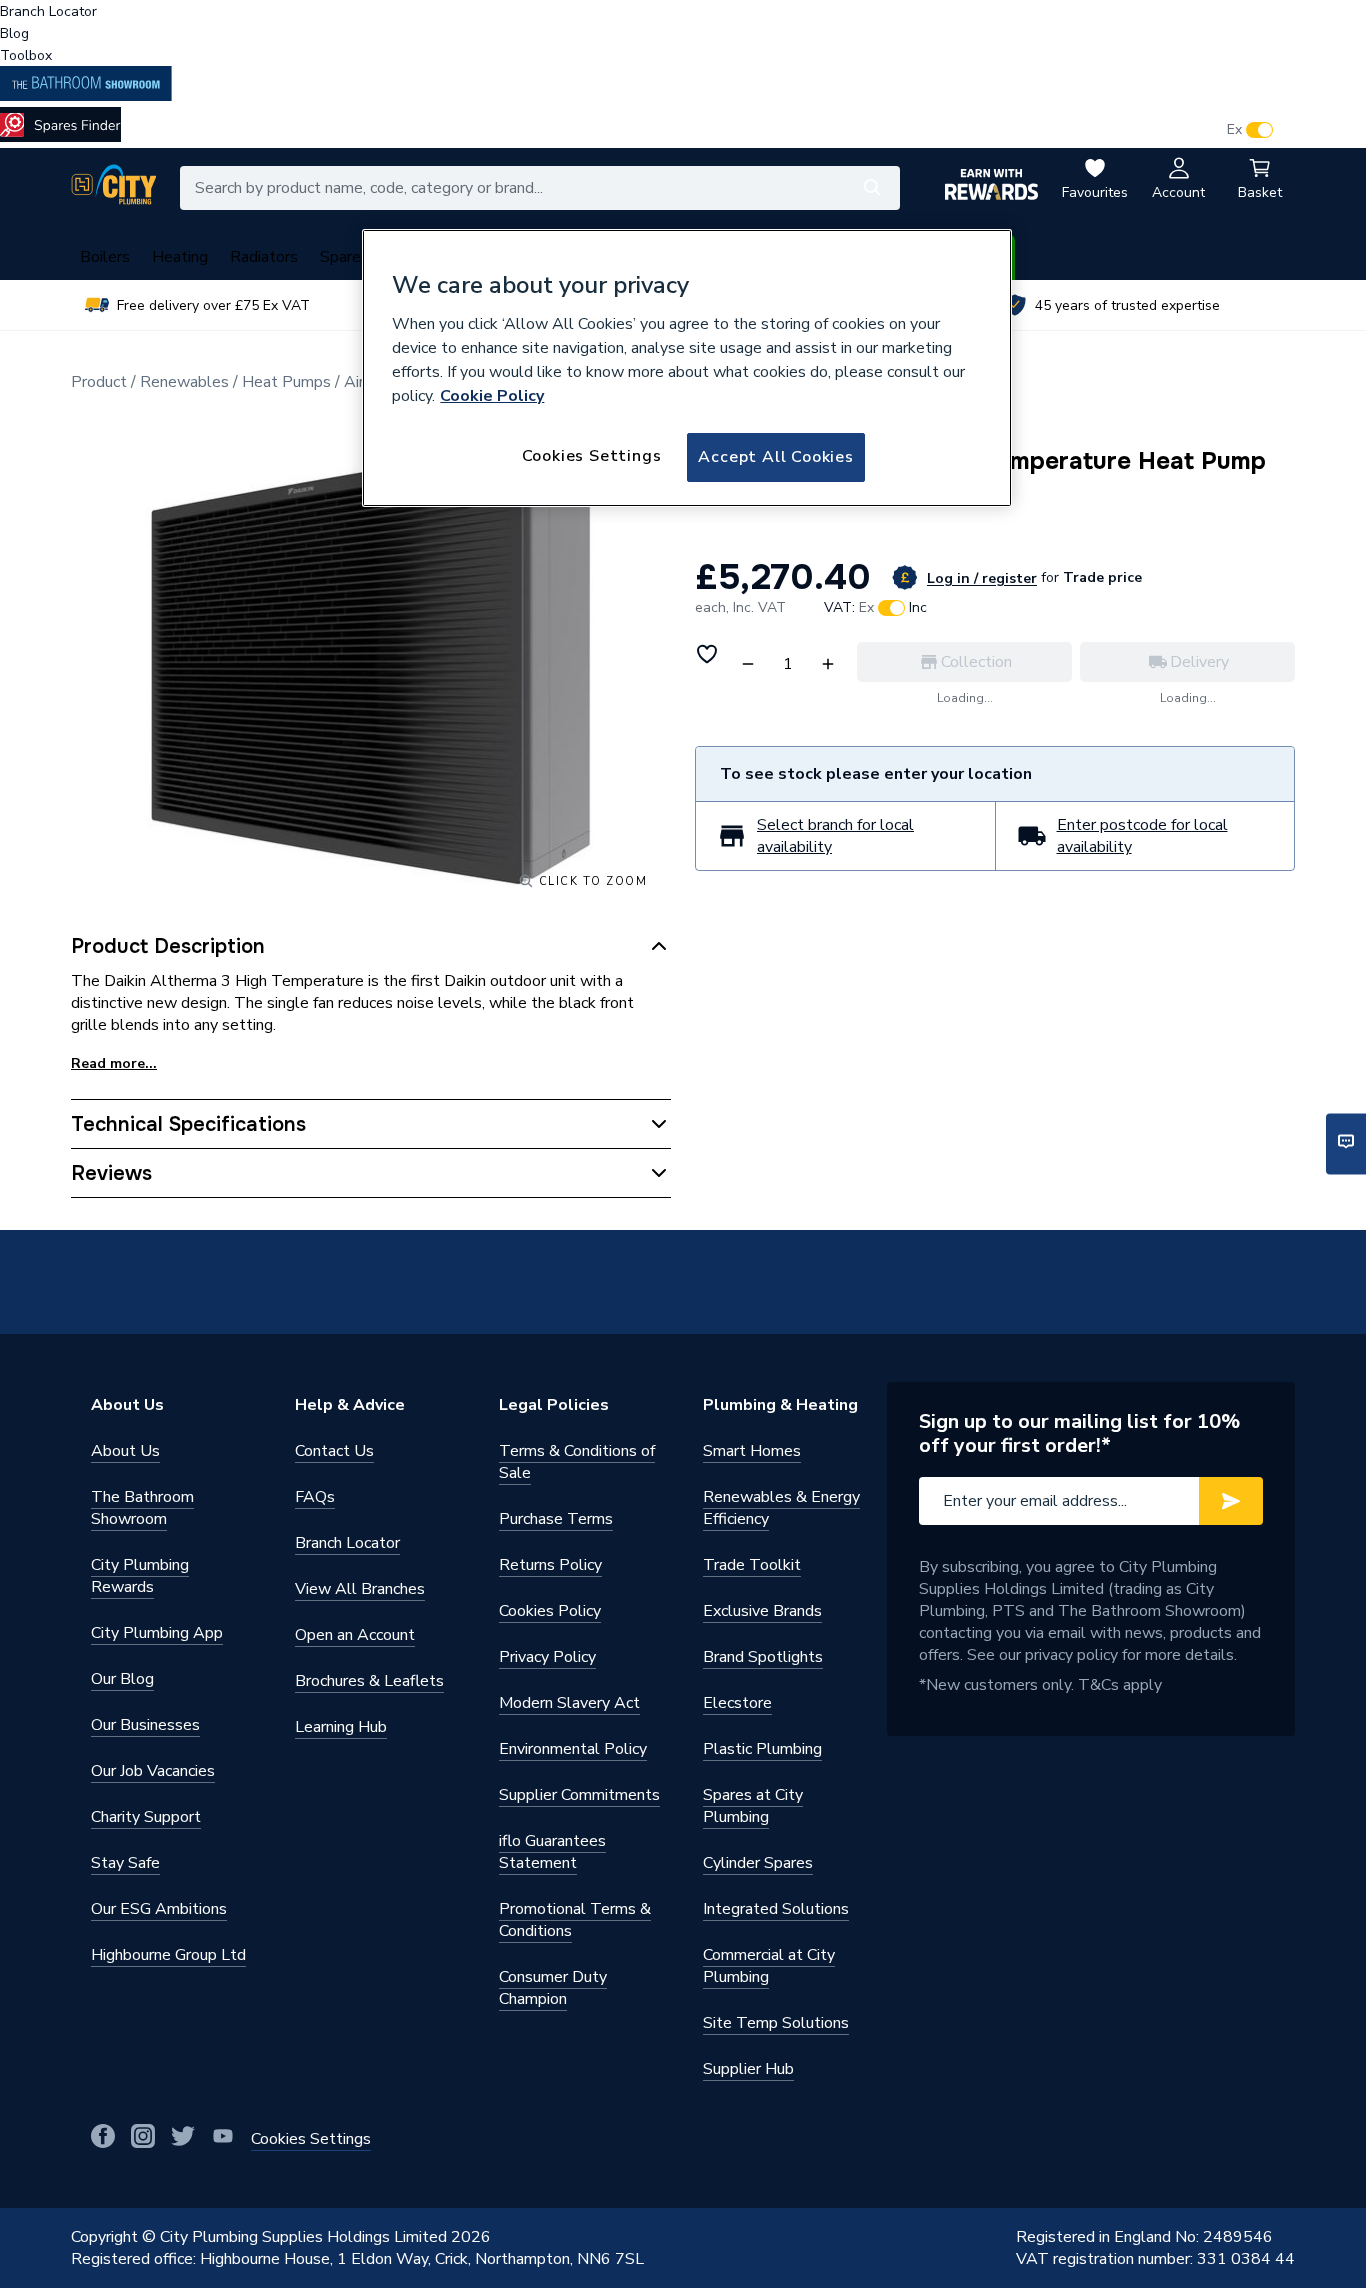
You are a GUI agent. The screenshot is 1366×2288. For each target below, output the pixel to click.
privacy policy (1071, 1655)
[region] (687, 368)
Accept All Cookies (775, 457)
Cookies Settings (592, 456)
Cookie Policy (492, 396)
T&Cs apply (1120, 1685)
